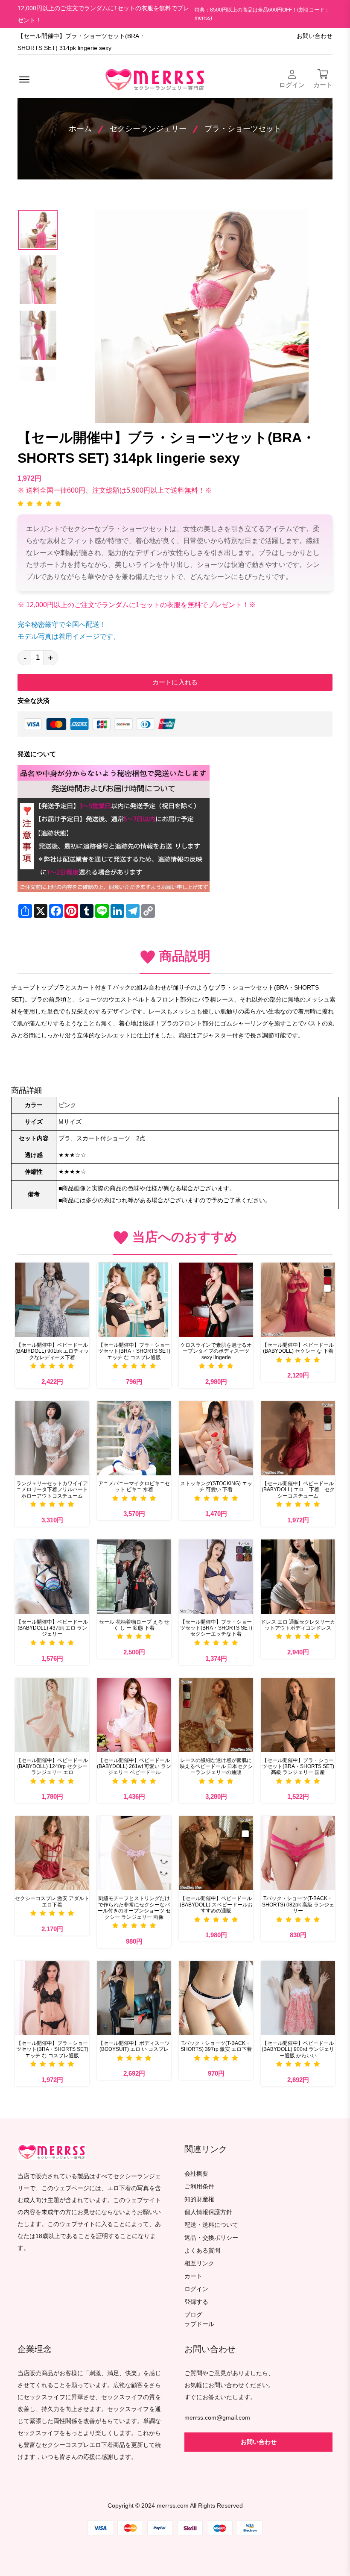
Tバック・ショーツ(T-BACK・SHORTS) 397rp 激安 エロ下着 (216, 2046)
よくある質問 (202, 2251)
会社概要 (196, 2174)
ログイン (196, 2289)
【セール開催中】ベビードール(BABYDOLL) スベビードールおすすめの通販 (216, 1905)
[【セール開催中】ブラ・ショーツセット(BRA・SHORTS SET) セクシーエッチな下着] (216, 1577)
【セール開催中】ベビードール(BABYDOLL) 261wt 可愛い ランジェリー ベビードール (134, 1767)
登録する (196, 2302)
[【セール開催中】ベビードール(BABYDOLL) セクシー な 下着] (298, 1300)
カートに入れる (175, 682)
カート (193, 2276)
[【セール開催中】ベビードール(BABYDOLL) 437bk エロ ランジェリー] (52, 1577)
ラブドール (199, 2324)
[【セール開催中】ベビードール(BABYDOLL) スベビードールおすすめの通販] (216, 1853)
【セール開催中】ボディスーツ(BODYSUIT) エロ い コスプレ (134, 2046)
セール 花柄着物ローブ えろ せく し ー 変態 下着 (134, 1625)
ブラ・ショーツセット (243, 129)
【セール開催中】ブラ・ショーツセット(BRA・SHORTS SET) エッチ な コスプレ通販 (134, 1351)
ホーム (80, 129)
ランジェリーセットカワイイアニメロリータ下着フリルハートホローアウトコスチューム (52, 1490)
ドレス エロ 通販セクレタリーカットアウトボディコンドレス (298, 1625)
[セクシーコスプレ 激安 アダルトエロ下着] (52, 1853)
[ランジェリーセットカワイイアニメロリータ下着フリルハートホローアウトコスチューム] (52, 1438)
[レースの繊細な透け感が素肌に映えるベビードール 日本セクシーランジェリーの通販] (216, 1715)
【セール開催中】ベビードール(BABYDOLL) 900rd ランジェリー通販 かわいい (298, 2049)
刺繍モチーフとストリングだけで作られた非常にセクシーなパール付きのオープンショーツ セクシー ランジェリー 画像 (134, 1908)
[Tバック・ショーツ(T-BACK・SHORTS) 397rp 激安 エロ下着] (216, 1998)
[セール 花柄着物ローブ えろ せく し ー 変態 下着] (134, 1577)
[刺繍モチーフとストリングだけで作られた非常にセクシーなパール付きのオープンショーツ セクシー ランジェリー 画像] (134, 1853)
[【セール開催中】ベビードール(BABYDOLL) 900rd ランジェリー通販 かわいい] (298, 1998)
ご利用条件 (199, 2187)
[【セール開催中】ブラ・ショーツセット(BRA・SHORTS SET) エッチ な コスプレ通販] (134, 1300)
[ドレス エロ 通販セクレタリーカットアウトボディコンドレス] (298, 1577)
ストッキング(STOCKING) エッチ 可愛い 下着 (216, 1486)
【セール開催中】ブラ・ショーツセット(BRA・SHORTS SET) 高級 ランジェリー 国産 (298, 1767)
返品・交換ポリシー (211, 2238)
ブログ (193, 2315)
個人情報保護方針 (208, 2212)
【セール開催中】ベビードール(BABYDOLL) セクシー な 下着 (298, 1348)
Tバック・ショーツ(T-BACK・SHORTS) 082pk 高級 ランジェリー (298, 1905)
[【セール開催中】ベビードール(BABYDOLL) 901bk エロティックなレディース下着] (52, 1300)
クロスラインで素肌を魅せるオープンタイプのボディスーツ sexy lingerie (216, 1351)
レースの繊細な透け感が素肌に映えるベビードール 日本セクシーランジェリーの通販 (216, 1767)
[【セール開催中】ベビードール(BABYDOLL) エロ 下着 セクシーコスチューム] (298, 1438)
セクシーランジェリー (148, 129)
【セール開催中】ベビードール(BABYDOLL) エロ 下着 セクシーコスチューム (298, 1490)
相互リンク (199, 2263)
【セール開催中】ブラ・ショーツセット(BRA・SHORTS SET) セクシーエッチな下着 (216, 1628)
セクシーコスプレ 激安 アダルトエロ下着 (52, 1901)
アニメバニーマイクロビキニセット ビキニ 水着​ (134, 1486)
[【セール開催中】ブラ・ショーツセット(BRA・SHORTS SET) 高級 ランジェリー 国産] (298, 1715)
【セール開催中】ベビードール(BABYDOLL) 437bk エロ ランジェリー (52, 1628)
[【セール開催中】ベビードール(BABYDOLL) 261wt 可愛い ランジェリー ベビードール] (134, 1715)
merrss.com (173, 2506)
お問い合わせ (315, 36)
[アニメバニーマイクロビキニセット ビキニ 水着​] (134, 1438)
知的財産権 (199, 2199)
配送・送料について (211, 2225)
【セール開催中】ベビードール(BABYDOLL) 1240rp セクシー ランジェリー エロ (52, 1767)
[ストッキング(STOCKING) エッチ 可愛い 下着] (216, 1438)
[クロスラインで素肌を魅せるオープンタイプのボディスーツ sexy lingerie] (216, 1300)
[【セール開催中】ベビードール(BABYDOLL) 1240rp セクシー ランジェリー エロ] (52, 1715)
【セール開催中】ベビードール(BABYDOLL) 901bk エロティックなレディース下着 (52, 1351)
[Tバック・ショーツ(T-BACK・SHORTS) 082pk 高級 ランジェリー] (298, 1853)
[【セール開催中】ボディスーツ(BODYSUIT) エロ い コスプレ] (134, 1998)
